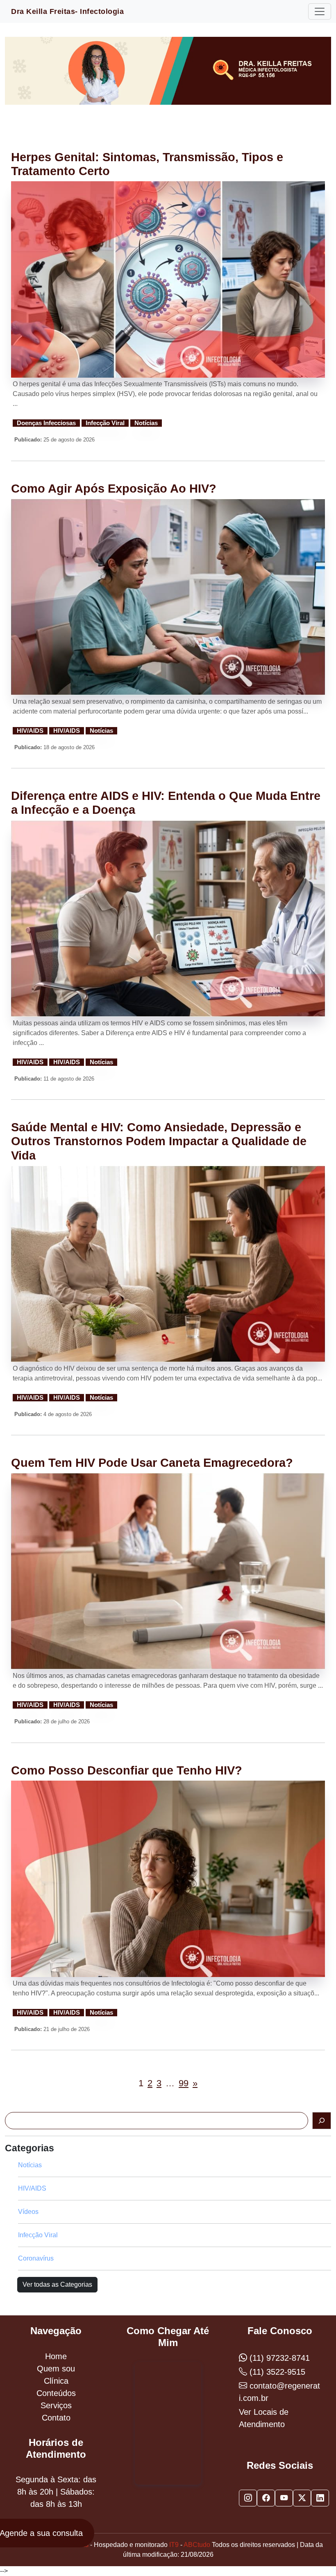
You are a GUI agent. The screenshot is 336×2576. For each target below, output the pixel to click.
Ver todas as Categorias (57, 2284)
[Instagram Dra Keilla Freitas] (248, 2498)
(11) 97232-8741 (278, 2358)
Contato (56, 2418)
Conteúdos (56, 2393)
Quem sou (56, 2369)
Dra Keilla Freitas (67, 11)
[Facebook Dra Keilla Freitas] (266, 2498)
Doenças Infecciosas (46, 423)
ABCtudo (197, 2545)
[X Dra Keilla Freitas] (302, 2498)
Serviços (56, 2405)
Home (56, 2356)
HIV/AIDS (30, 731)
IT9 (174, 2545)
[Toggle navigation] (320, 11)
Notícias (146, 423)
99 (184, 2083)
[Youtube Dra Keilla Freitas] (284, 2498)
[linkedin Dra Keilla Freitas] (320, 2498)
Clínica (56, 2381)
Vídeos (28, 2212)
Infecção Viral (105, 423)
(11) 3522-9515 (276, 2372)
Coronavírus (36, 2258)
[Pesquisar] (322, 2121)
